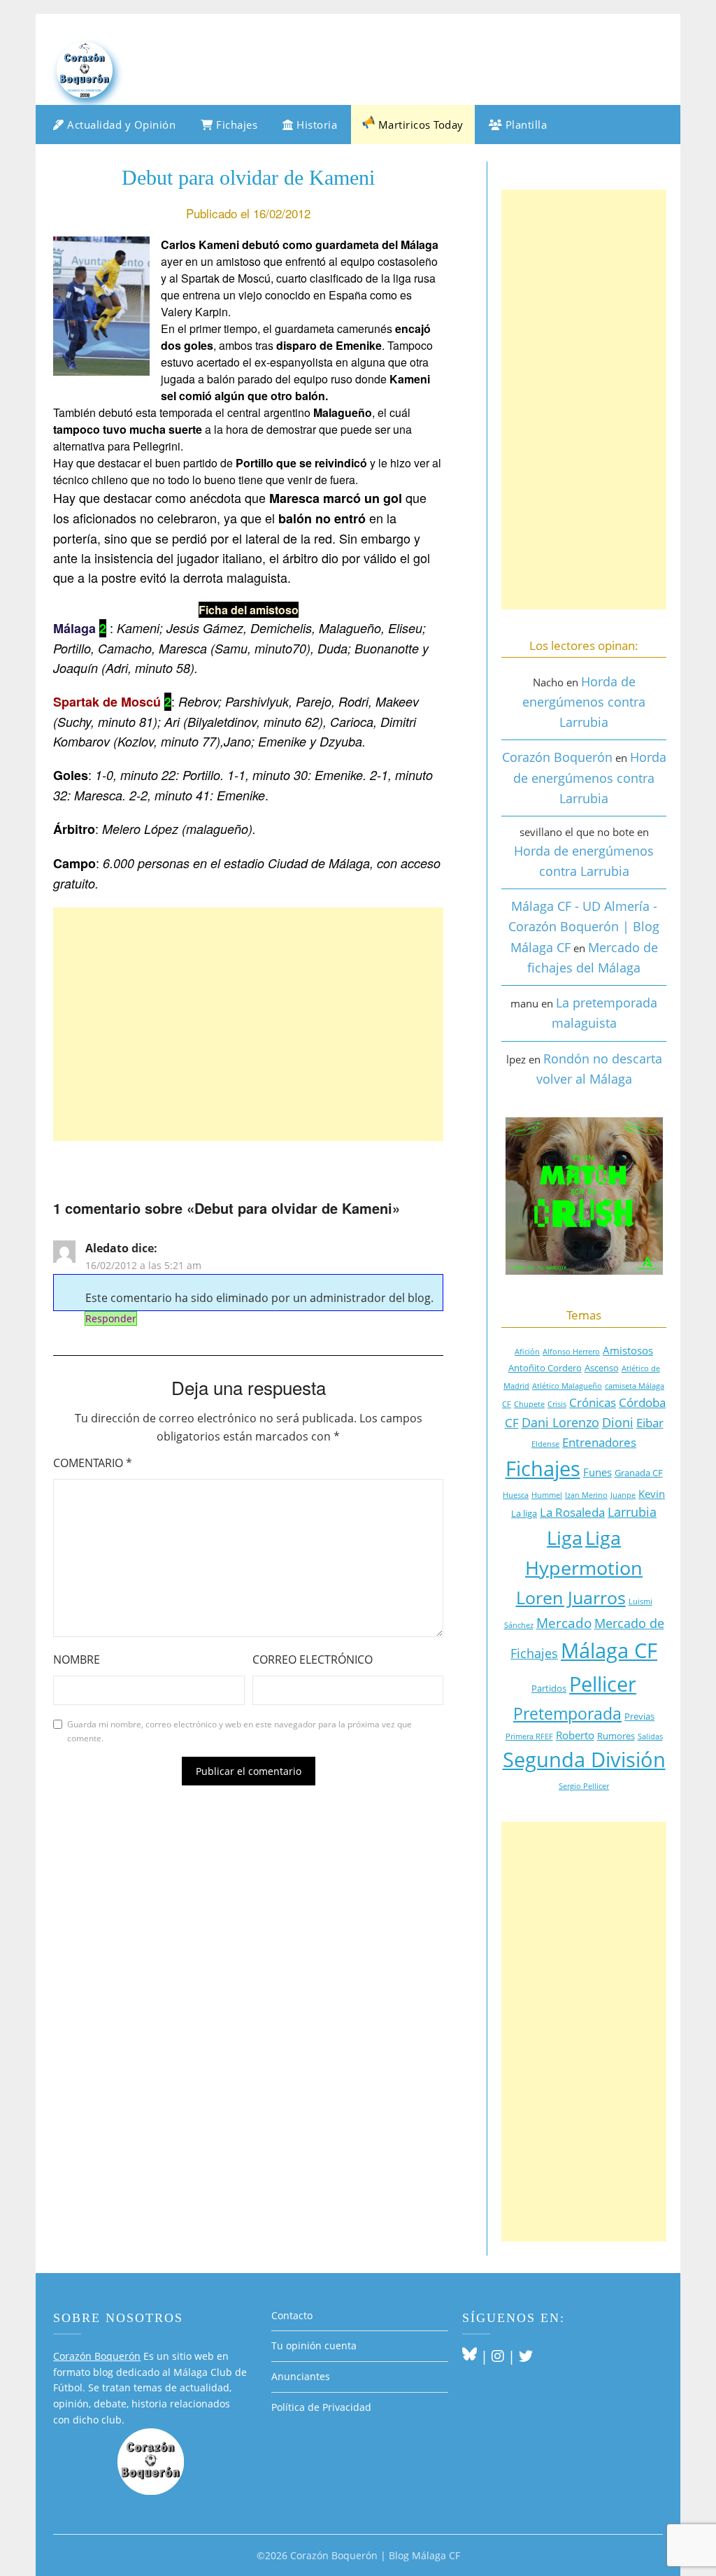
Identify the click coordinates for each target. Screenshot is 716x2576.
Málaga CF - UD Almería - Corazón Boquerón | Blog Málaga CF (584, 927)
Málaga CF (609, 1650)
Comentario (93, 1463)
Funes (597, 1472)
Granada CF (639, 1473)
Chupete (529, 1404)
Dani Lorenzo (560, 1422)
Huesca (516, 1495)
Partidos (549, 1688)
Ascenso (602, 1368)
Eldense (545, 1444)
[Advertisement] (248, 1024)
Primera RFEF (529, 1736)
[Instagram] (498, 2356)
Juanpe (623, 1495)
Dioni (618, 1422)
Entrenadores (599, 1442)
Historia (316, 125)
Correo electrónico (313, 1659)
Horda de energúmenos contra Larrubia (584, 702)
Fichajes (236, 125)
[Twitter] (526, 2356)
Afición (527, 1352)
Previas (639, 1716)
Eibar (650, 1423)
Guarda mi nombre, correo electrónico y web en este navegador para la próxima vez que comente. (239, 1731)
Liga (565, 1538)
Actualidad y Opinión (120, 125)
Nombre (77, 1659)
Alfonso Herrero (571, 1352)
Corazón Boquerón (557, 757)
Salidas (650, 1736)
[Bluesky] (470, 2356)
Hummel (547, 1495)
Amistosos (628, 1350)
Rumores (616, 1736)
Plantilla (524, 125)
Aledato (107, 1248)
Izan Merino (586, 1495)
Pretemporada (567, 1714)
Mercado (564, 1623)
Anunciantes (301, 2376)
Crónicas (593, 1402)
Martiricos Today (419, 125)
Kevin (652, 1494)
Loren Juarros (571, 1597)
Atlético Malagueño (567, 1386)
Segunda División (584, 1759)
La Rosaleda (572, 1512)
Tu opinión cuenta (314, 2345)
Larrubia (632, 1512)
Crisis (557, 1404)
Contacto (292, 2315)
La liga (524, 1513)
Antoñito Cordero (545, 1368)
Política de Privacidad (321, 2407)
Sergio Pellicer (584, 1786)
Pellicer (603, 1684)
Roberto (575, 1735)
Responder (111, 1318)
